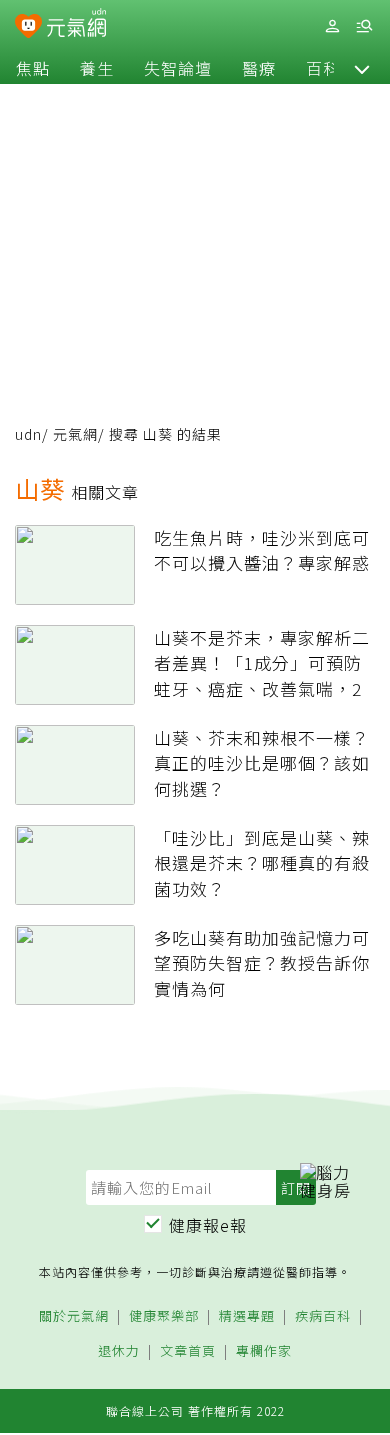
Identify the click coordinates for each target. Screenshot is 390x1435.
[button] (362, 68)
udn (28, 434)
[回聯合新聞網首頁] (28, 28)
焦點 (33, 68)
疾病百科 (323, 1316)
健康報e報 (208, 1225)
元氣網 (75, 434)
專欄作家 (264, 1351)
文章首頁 (188, 1351)
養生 (97, 68)
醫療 (259, 68)
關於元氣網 (74, 1316)
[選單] (364, 26)
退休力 (119, 1351)
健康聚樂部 (164, 1316)
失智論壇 (178, 68)
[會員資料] (332, 26)
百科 (323, 68)
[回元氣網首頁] (76, 25)
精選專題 (247, 1316)
